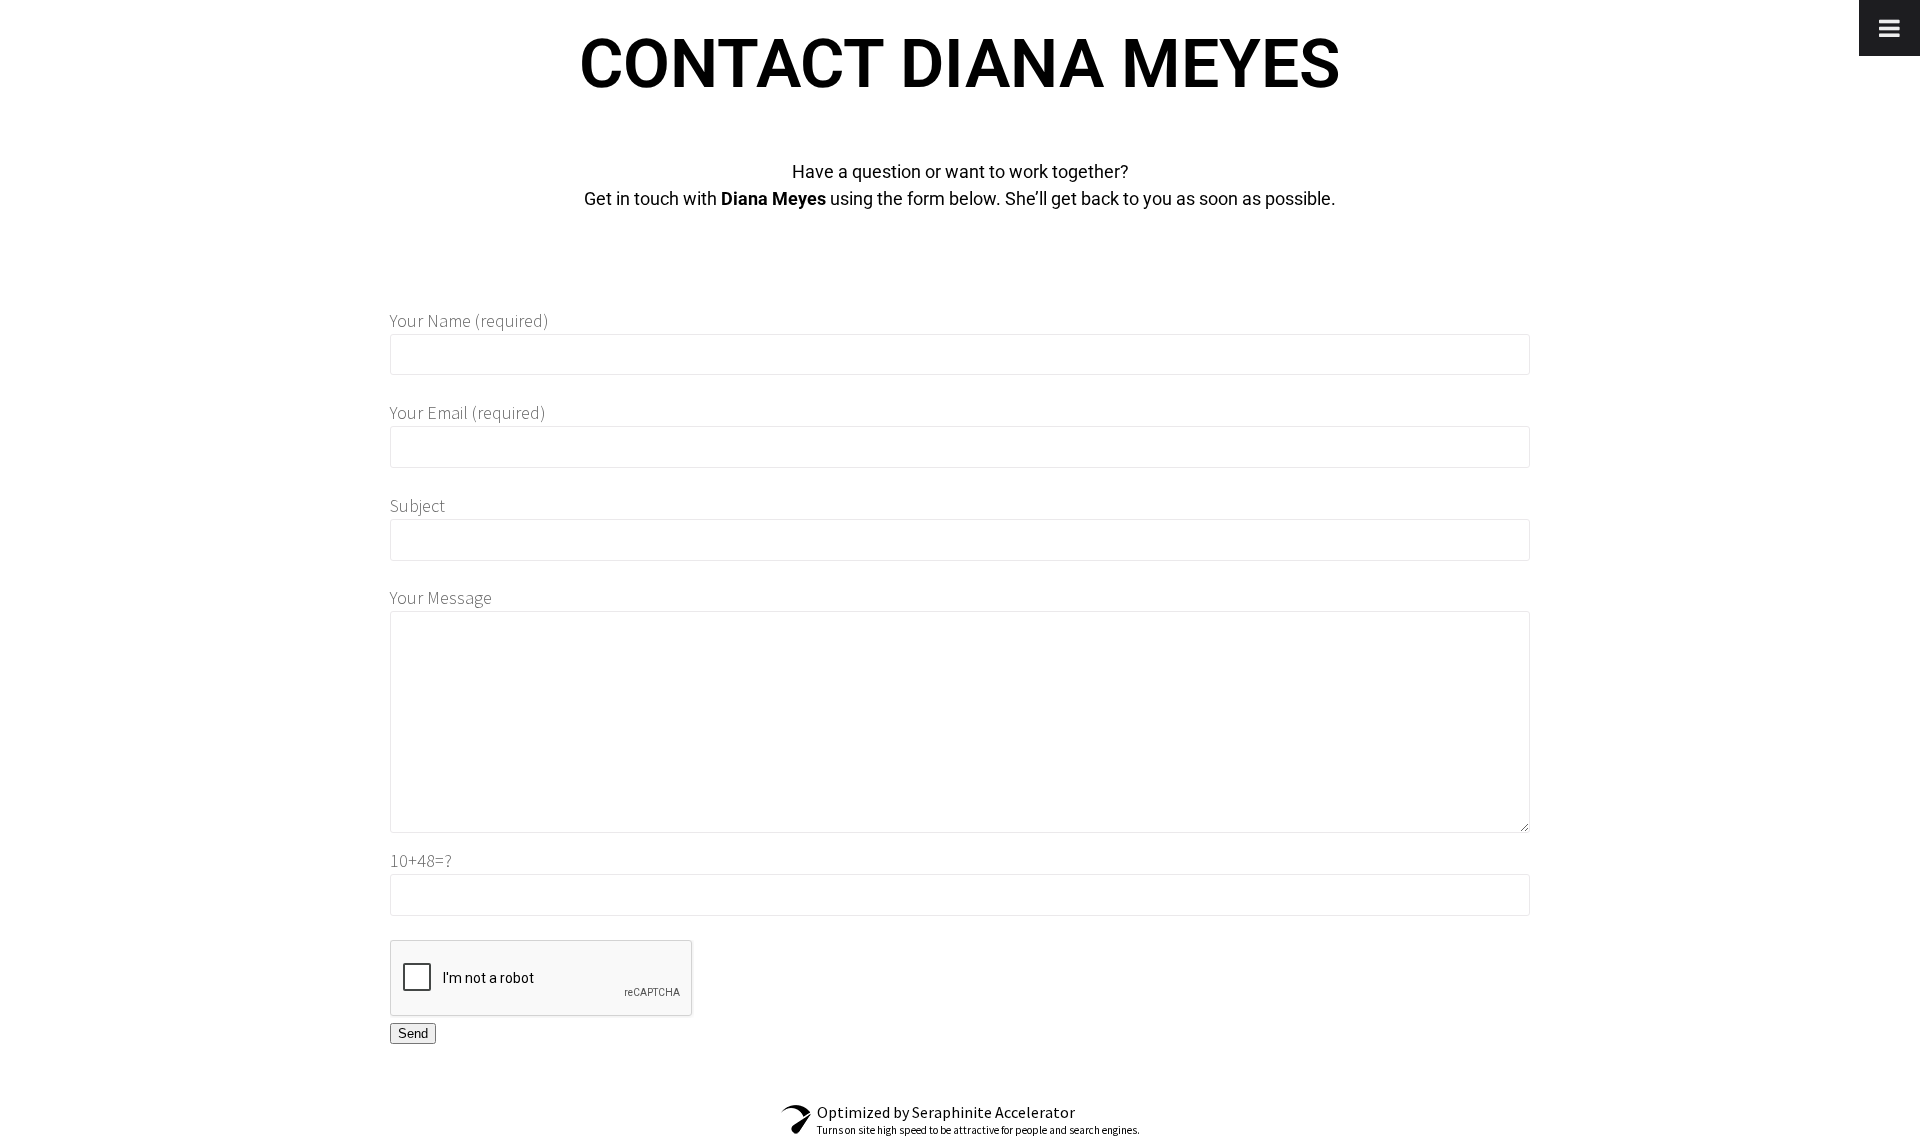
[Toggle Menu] (1889, 28)
